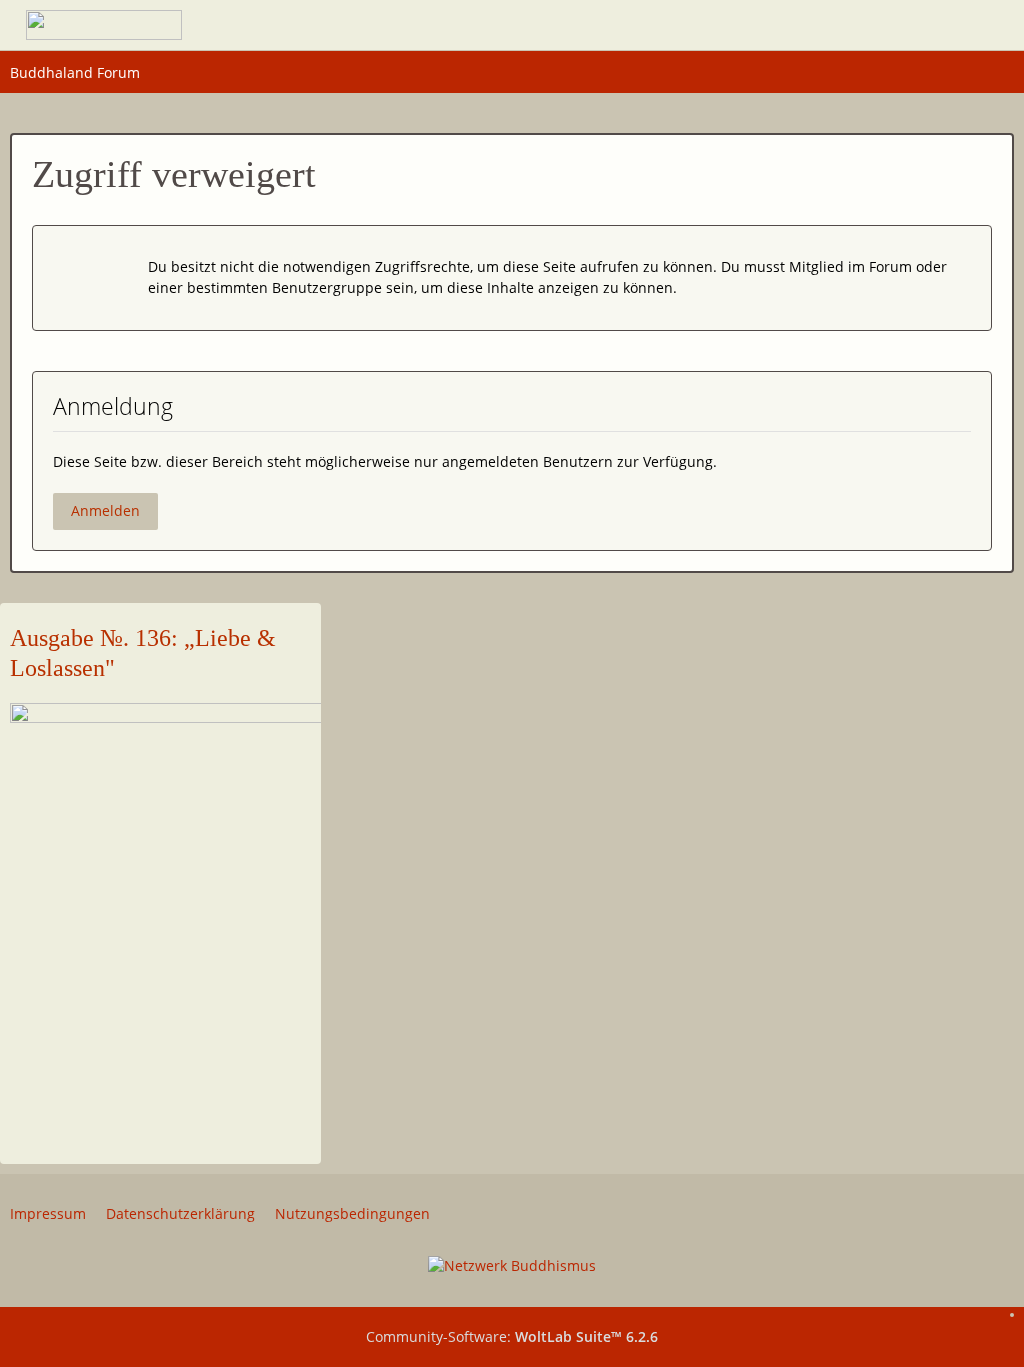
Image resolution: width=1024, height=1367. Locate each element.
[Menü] (979, 25)
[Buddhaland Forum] (104, 25)
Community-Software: (512, 1336)
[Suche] (874, 25)
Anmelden (105, 510)
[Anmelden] (924, 25)
